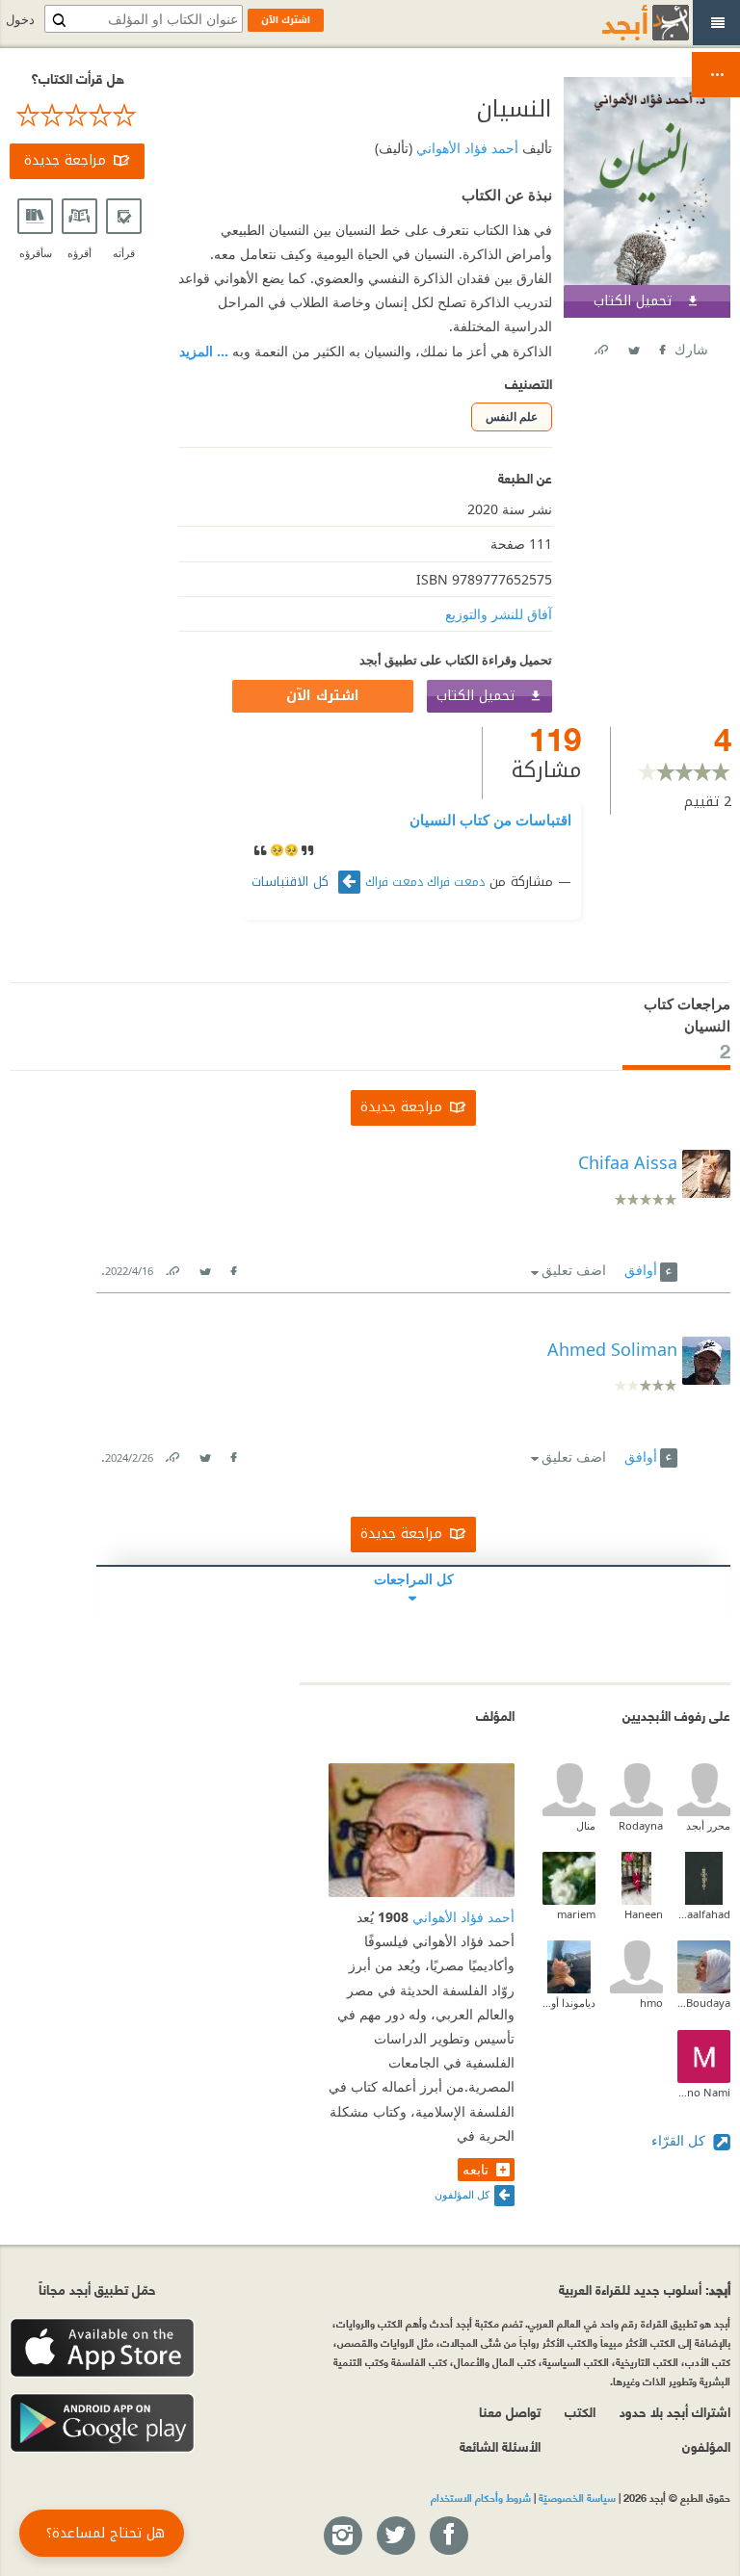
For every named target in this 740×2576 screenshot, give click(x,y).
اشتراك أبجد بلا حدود (675, 2411)
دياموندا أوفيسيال (569, 2003)
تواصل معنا (510, 2411)
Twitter (633, 346)
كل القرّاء (680, 2140)
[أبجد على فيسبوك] (448, 2537)
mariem (576, 1914)
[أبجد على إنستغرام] (342, 2537)
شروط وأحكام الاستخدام (481, 2497)
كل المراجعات (414, 1579)
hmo (651, 2003)
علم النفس (512, 416)
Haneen (644, 1914)
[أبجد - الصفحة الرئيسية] (621, 23)
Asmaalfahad (704, 1914)
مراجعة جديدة (65, 160)
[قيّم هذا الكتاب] (77, 116)
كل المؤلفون (462, 2194)
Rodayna (641, 1825)
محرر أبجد (708, 1825)
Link (172, 1267)
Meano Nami (704, 2092)
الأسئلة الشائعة (500, 2446)
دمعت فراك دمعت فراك (425, 882)
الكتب (580, 2411)
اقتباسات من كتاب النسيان (490, 820)
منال (586, 1825)
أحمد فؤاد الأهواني (465, 148)
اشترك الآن (323, 696)
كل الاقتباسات (292, 882)
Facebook (661, 346)
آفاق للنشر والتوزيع (499, 614)
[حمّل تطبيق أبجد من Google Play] (102, 2423)
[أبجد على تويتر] (395, 2537)
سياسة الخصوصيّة (577, 2497)
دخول (20, 20)
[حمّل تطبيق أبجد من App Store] (102, 2348)
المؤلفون (706, 2446)
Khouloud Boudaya (704, 2003)
